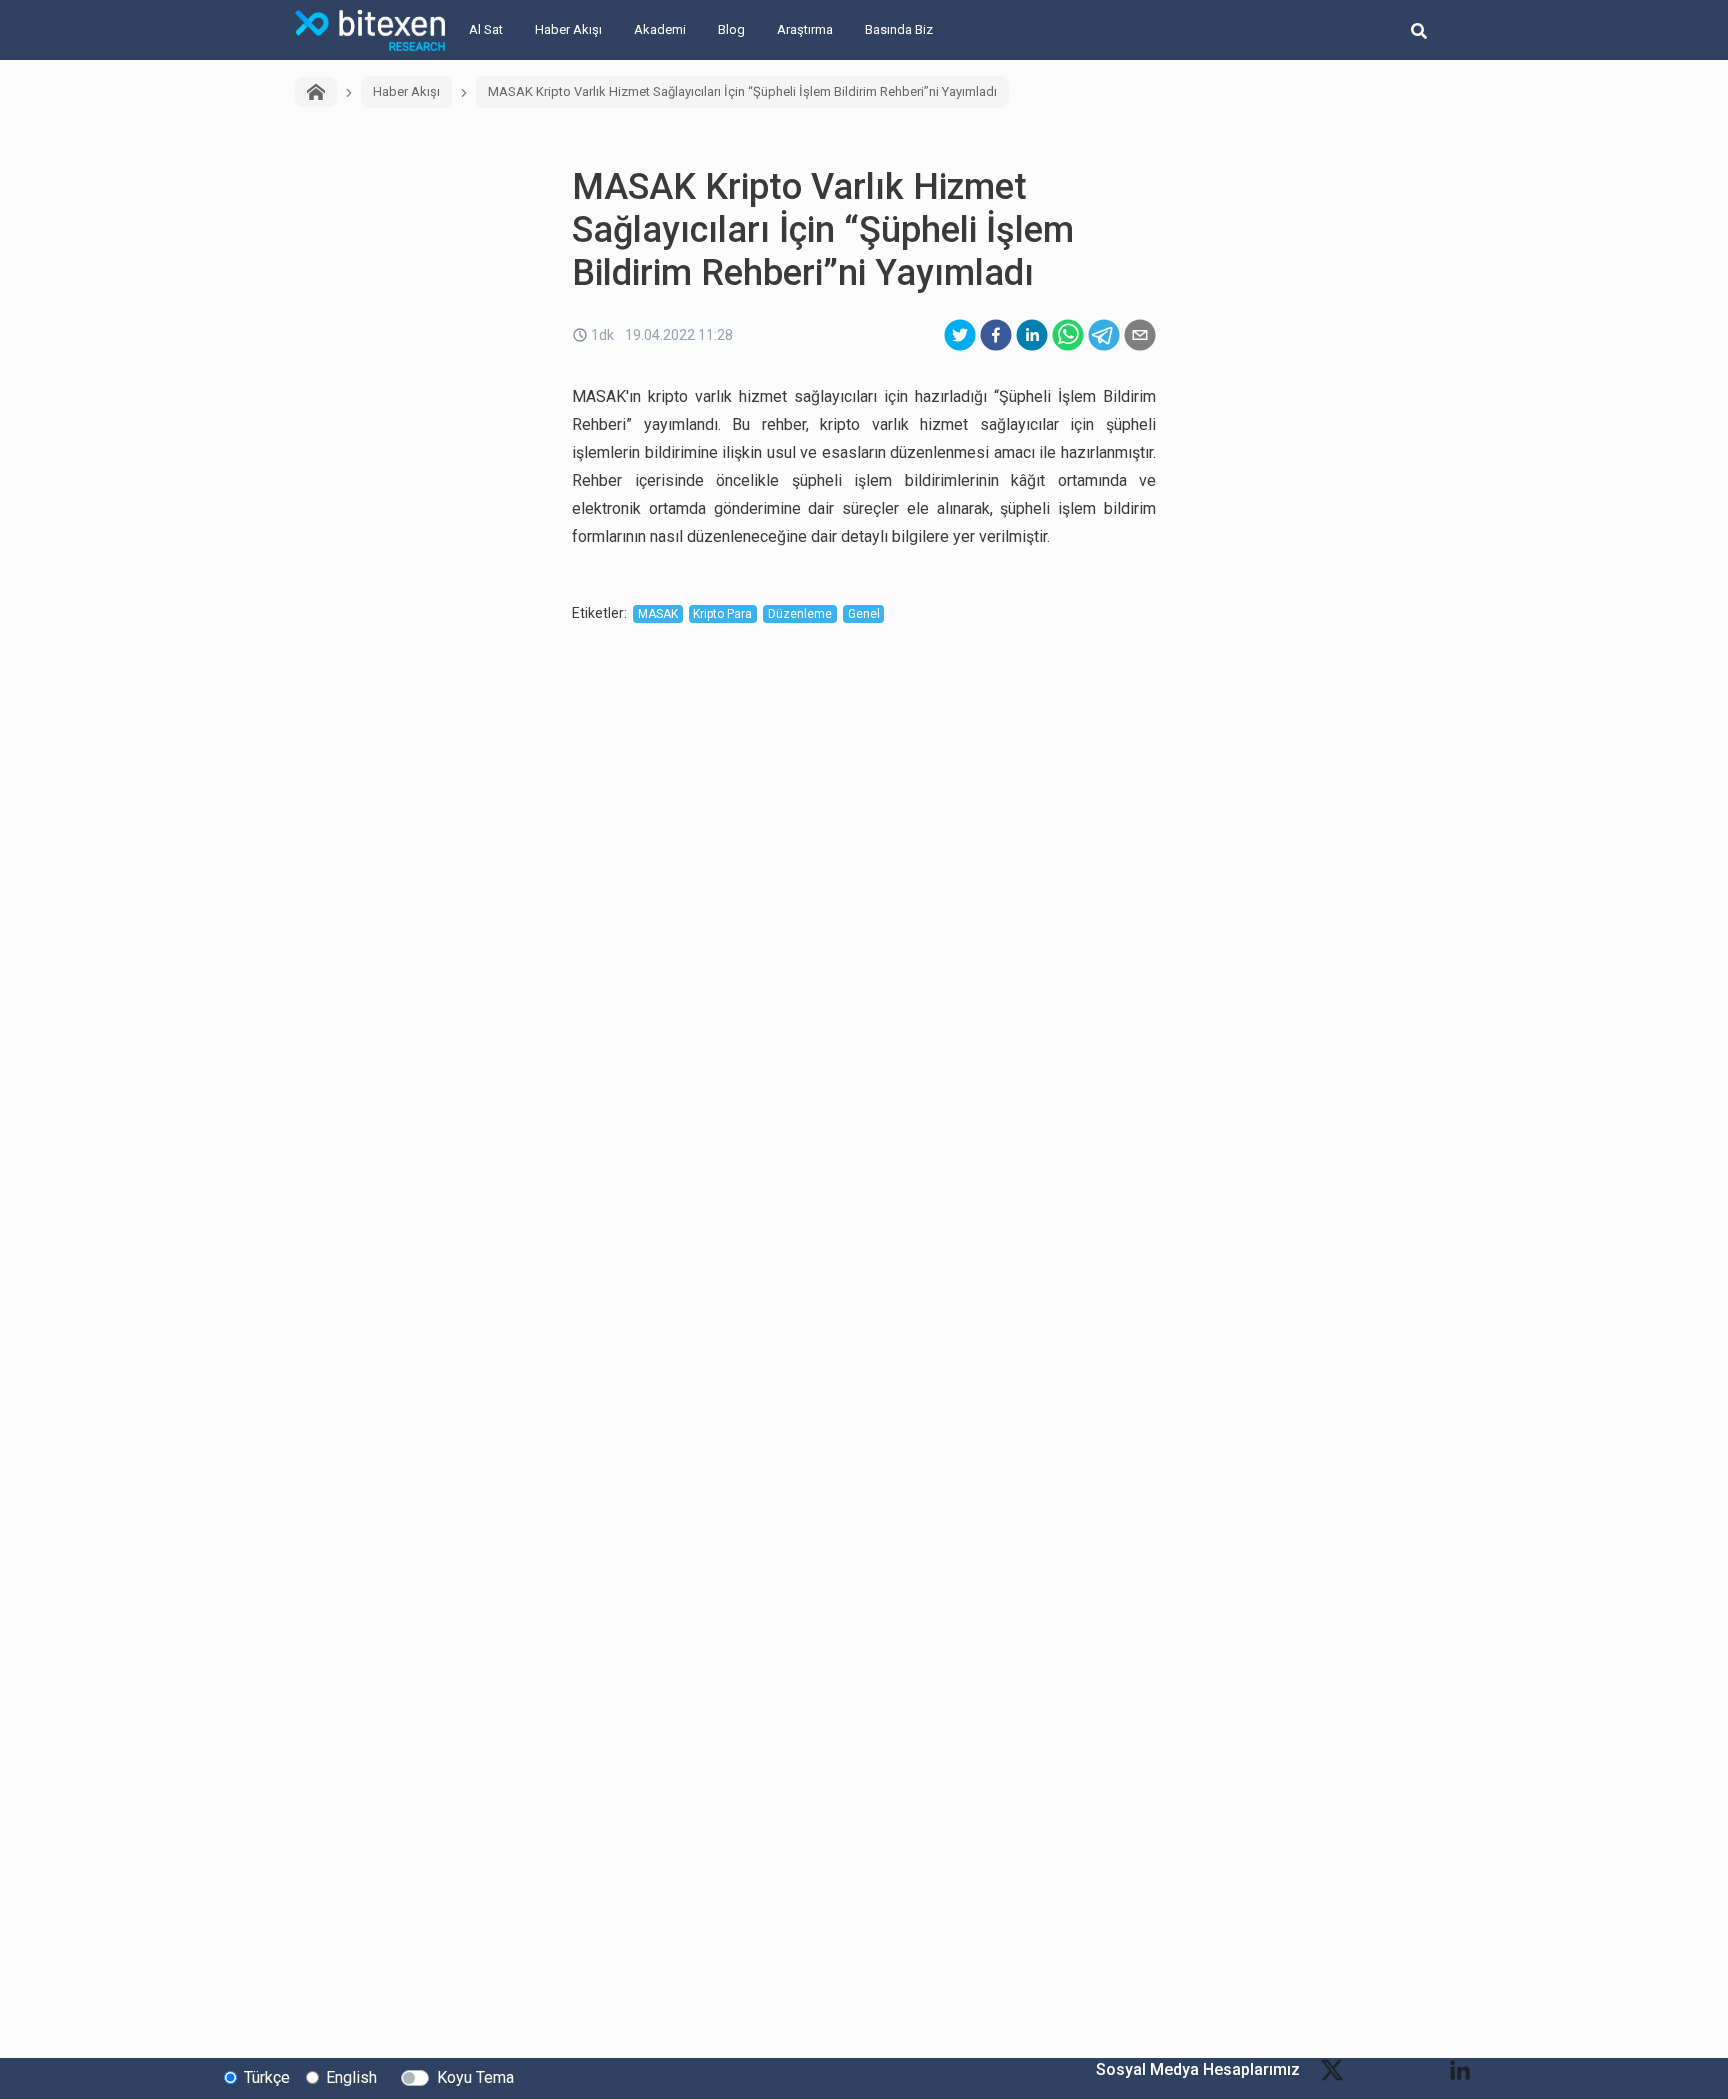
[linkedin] (1032, 335)
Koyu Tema (475, 2077)
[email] (1140, 335)
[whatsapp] (1068, 335)
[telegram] (1104, 335)
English (351, 2077)
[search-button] (1419, 30)
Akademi (660, 29)
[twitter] (960, 335)
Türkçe (267, 2077)
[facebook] (996, 335)
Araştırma (805, 29)
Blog (731, 29)
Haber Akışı (568, 29)
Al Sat (486, 29)
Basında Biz (899, 29)
